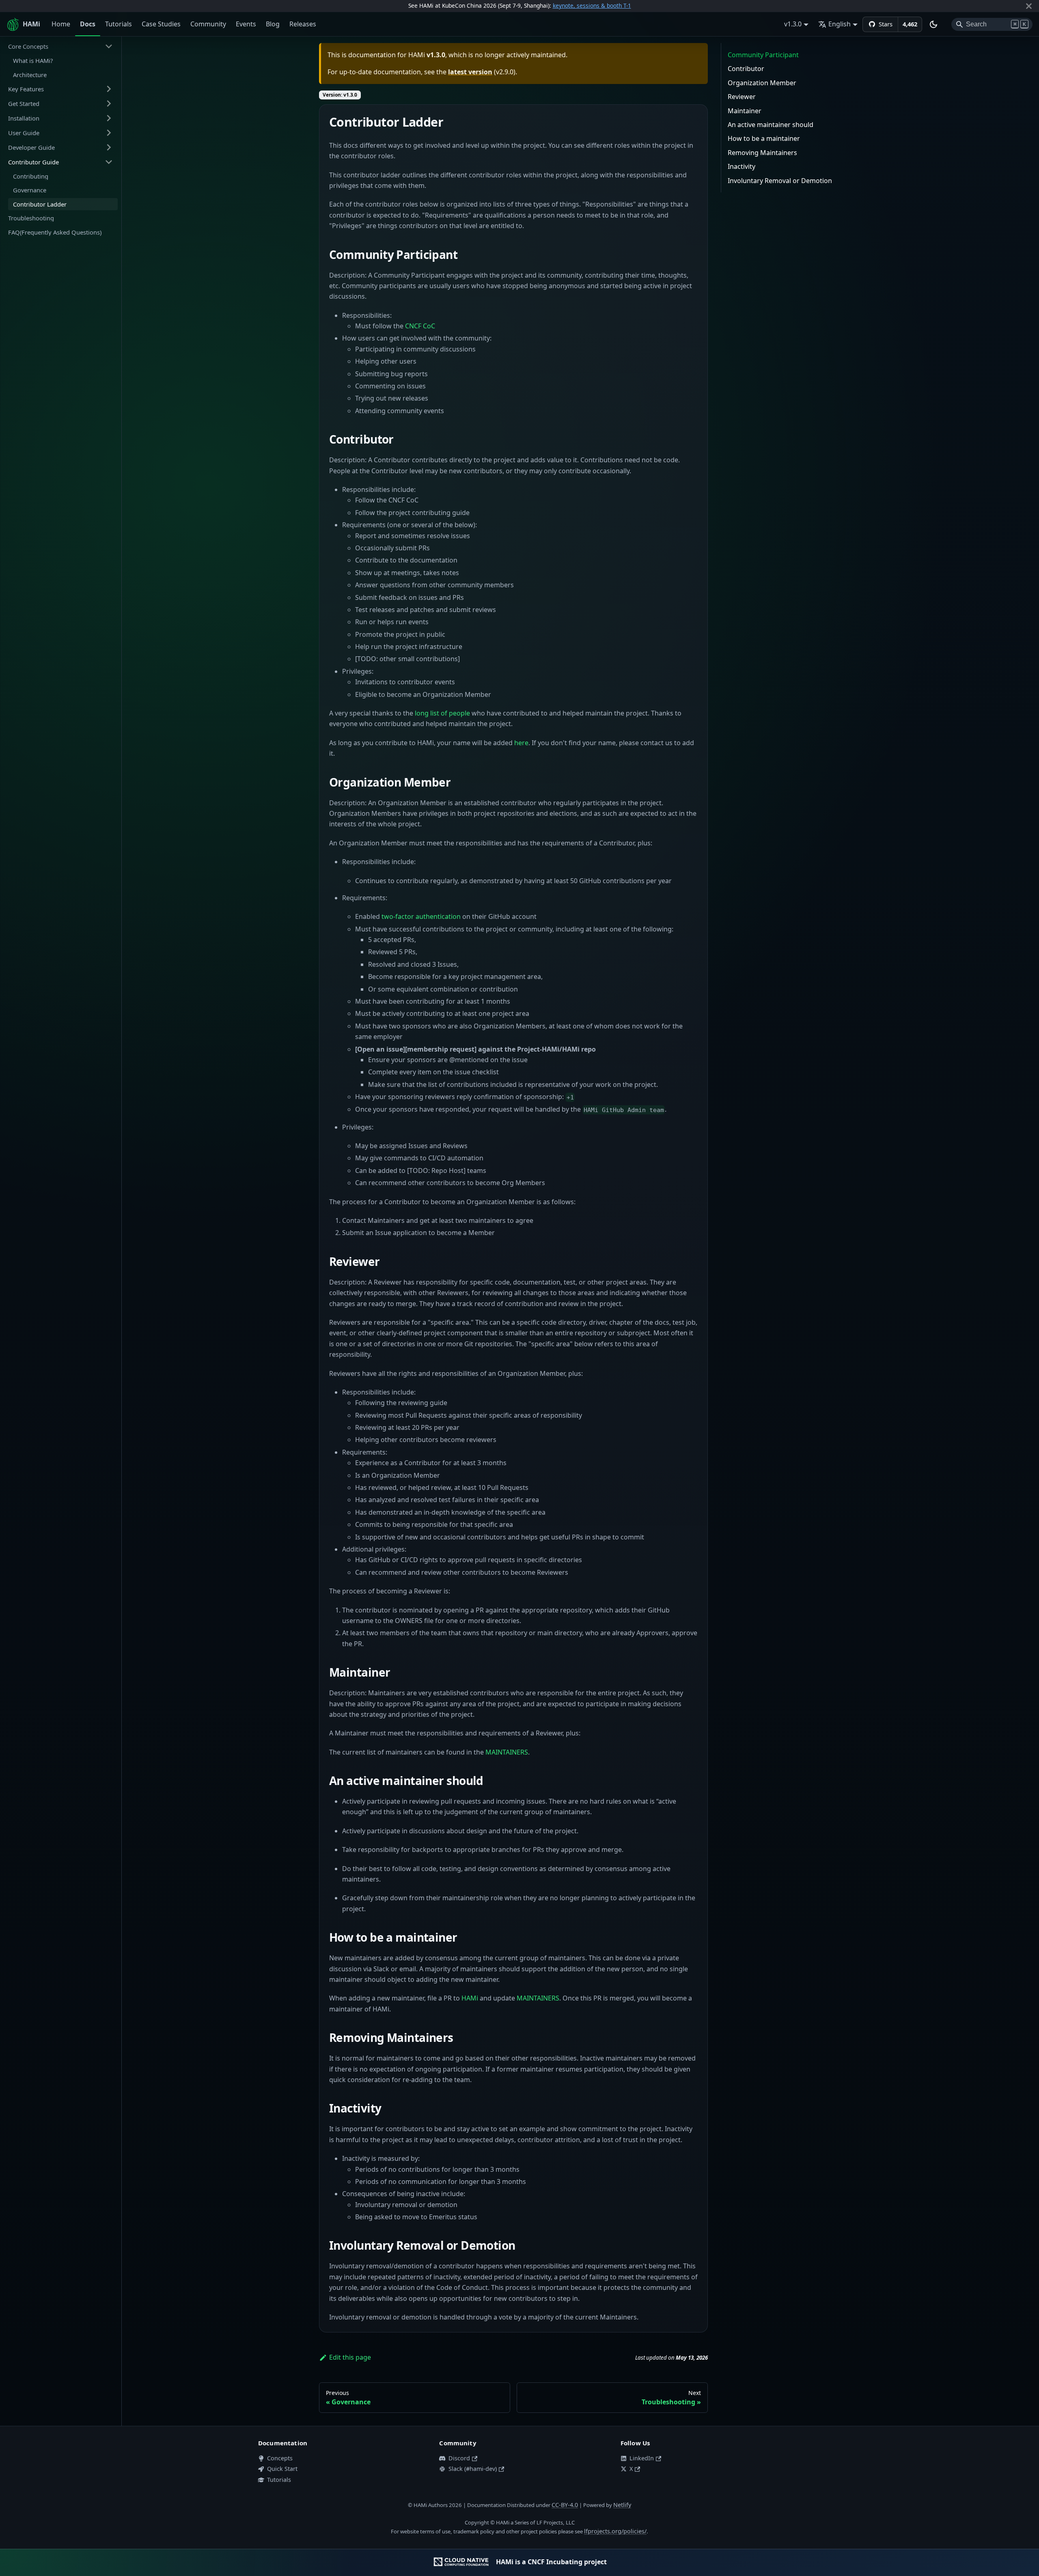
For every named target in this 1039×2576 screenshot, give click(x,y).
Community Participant (763, 55)
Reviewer (742, 97)
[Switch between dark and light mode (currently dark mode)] (933, 24)
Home (61, 24)
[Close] (1029, 6)
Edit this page (350, 2357)
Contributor (746, 69)
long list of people (442, 713)
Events (246, 24)
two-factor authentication (421, 916)
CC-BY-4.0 (565, 2505)
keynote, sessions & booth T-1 (592, 5)
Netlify (622, 2505)
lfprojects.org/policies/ (615, 2531)
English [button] (840, 24)
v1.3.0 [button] (793, 24)
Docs (88, 24)
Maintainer (745, 111)
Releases (303, 24)
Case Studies (161, 24)
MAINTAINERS (507, 1752)
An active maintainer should (771, 125)
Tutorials (119, 24)
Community (208, 24)
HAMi (470, 1998)
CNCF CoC (420, 326)
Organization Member (762, 83)
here (521, 743)
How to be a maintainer (764, 138)
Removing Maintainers (762, 153)
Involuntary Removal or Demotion (780, 181)
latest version (470, 72)
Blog (273, 24)
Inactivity (742, 166)
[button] (60, 46)
